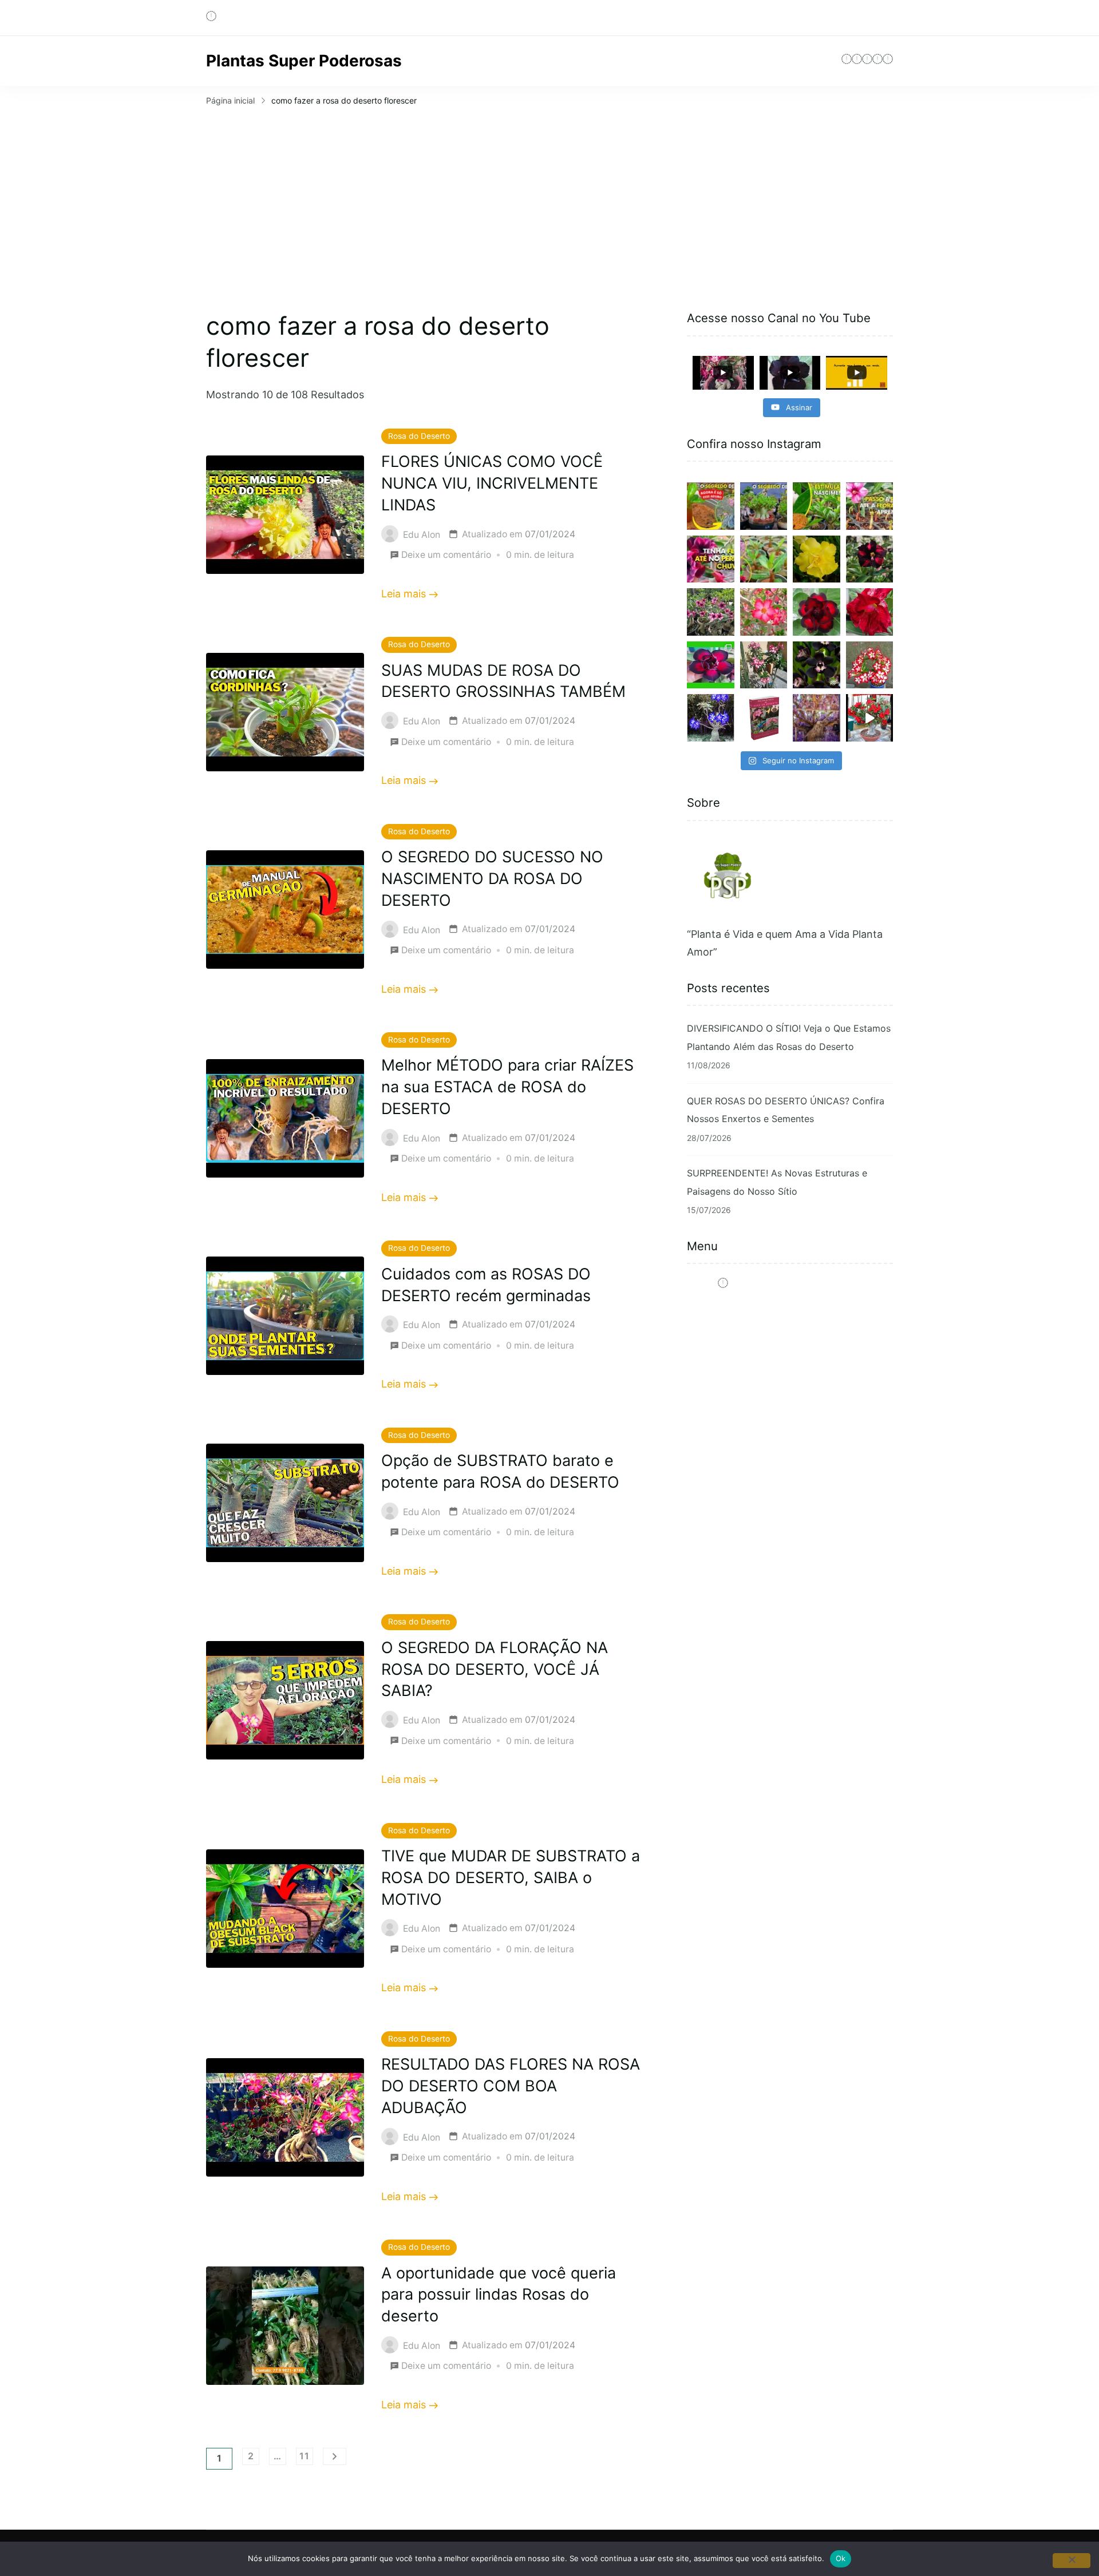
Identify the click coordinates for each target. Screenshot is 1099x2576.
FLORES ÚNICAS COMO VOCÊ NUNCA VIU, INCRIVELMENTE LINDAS (492, 483)
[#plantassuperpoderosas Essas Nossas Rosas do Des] (711, 665)
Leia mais (404, 594)
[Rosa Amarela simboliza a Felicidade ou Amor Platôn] (817, 559)
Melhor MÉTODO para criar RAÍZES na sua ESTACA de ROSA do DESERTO (507, 1087)
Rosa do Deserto (419, 436)
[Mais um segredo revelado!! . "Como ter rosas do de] (764, 506)
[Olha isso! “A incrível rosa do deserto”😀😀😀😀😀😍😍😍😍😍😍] (764, 559)
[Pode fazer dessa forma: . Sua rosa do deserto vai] (817, 506)
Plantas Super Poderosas (304, 61)
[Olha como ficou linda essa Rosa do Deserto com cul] (764, 665)
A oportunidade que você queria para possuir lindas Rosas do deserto (499, 2295)
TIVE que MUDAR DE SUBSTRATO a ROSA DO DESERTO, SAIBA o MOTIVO (511, 1878)
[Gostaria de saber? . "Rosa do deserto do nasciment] (870, 506)
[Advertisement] (549, 195)
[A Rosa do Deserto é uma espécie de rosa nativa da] (817, 612)
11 (306, 2458)
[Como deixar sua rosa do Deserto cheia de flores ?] (764, 612)
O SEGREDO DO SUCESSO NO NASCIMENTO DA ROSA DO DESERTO (492, 879)
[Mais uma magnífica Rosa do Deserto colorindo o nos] (870, 612)
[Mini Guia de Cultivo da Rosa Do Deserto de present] (764, 718)
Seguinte (335, 2456)
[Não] (1072, 2561)
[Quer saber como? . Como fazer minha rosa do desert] (711, 559)
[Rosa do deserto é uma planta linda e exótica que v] (870, 559)
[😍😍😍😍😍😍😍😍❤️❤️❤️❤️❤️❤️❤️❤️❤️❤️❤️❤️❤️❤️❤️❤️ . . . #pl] (870, 665)
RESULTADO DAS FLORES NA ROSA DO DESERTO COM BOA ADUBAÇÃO (511, 2086)
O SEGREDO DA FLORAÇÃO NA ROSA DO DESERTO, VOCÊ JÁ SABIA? (495, 1669)
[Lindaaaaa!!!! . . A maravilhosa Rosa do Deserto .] (870, 718)
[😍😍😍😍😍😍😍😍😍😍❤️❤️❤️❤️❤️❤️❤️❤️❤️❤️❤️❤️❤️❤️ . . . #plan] (711, 718)
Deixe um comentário (446, 556)
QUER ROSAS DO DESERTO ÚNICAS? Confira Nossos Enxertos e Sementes (786, 1110)
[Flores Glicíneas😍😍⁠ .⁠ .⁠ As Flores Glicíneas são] (817, 718)
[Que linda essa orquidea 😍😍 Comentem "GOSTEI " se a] (817, 665)
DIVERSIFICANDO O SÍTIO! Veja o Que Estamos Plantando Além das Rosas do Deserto (789, 1037)
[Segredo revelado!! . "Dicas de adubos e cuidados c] (711, 506)
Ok (841, 2558)
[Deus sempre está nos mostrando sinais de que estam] (711, 612)
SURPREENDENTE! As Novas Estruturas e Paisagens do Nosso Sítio (777, 1182)
